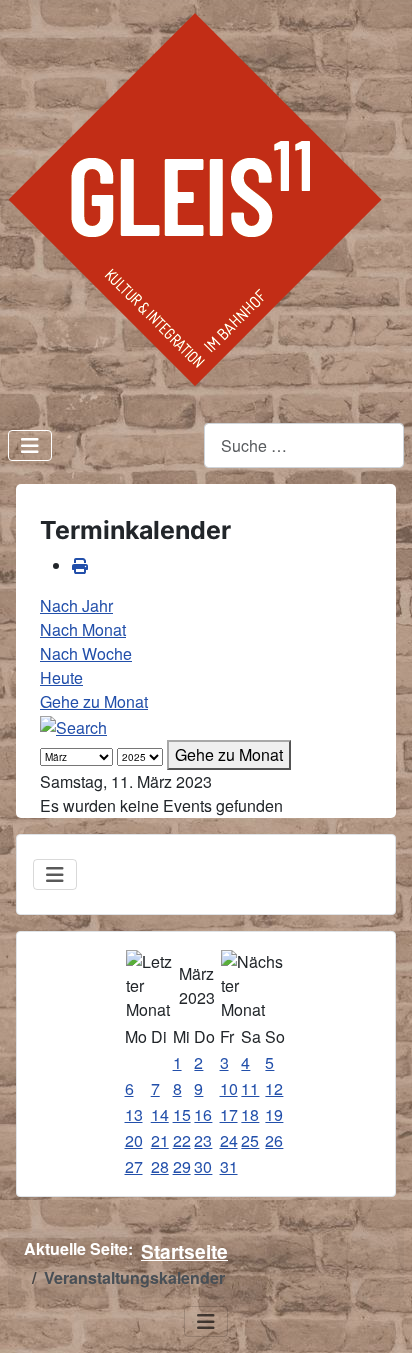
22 (182, 1140)
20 (134, 1140)
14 (160, 1114)
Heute (61, 677)
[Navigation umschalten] (30, 445)
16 (203, 1114)
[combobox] (304, 445)
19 (274, 1114)
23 (203, 1140)
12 (274, 1088)
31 (229, 1166)
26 (274, 1140)
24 (229, 1140)
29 (182, 1166)
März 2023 (197, 985)
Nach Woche (86, 653)
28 (160, 1166)
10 (229, 1088)
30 (203, 1166)
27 (134, 1166)
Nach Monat (83, 629)
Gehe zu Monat (94, 701)
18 (250, 1114)
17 (229, 1114)
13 (134, 1114)
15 (182, 1114)
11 (250, 1088)
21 (160, 1140)
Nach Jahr (76, 605)
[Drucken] (80, 565)
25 (250, 1140)
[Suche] (73, 725)
